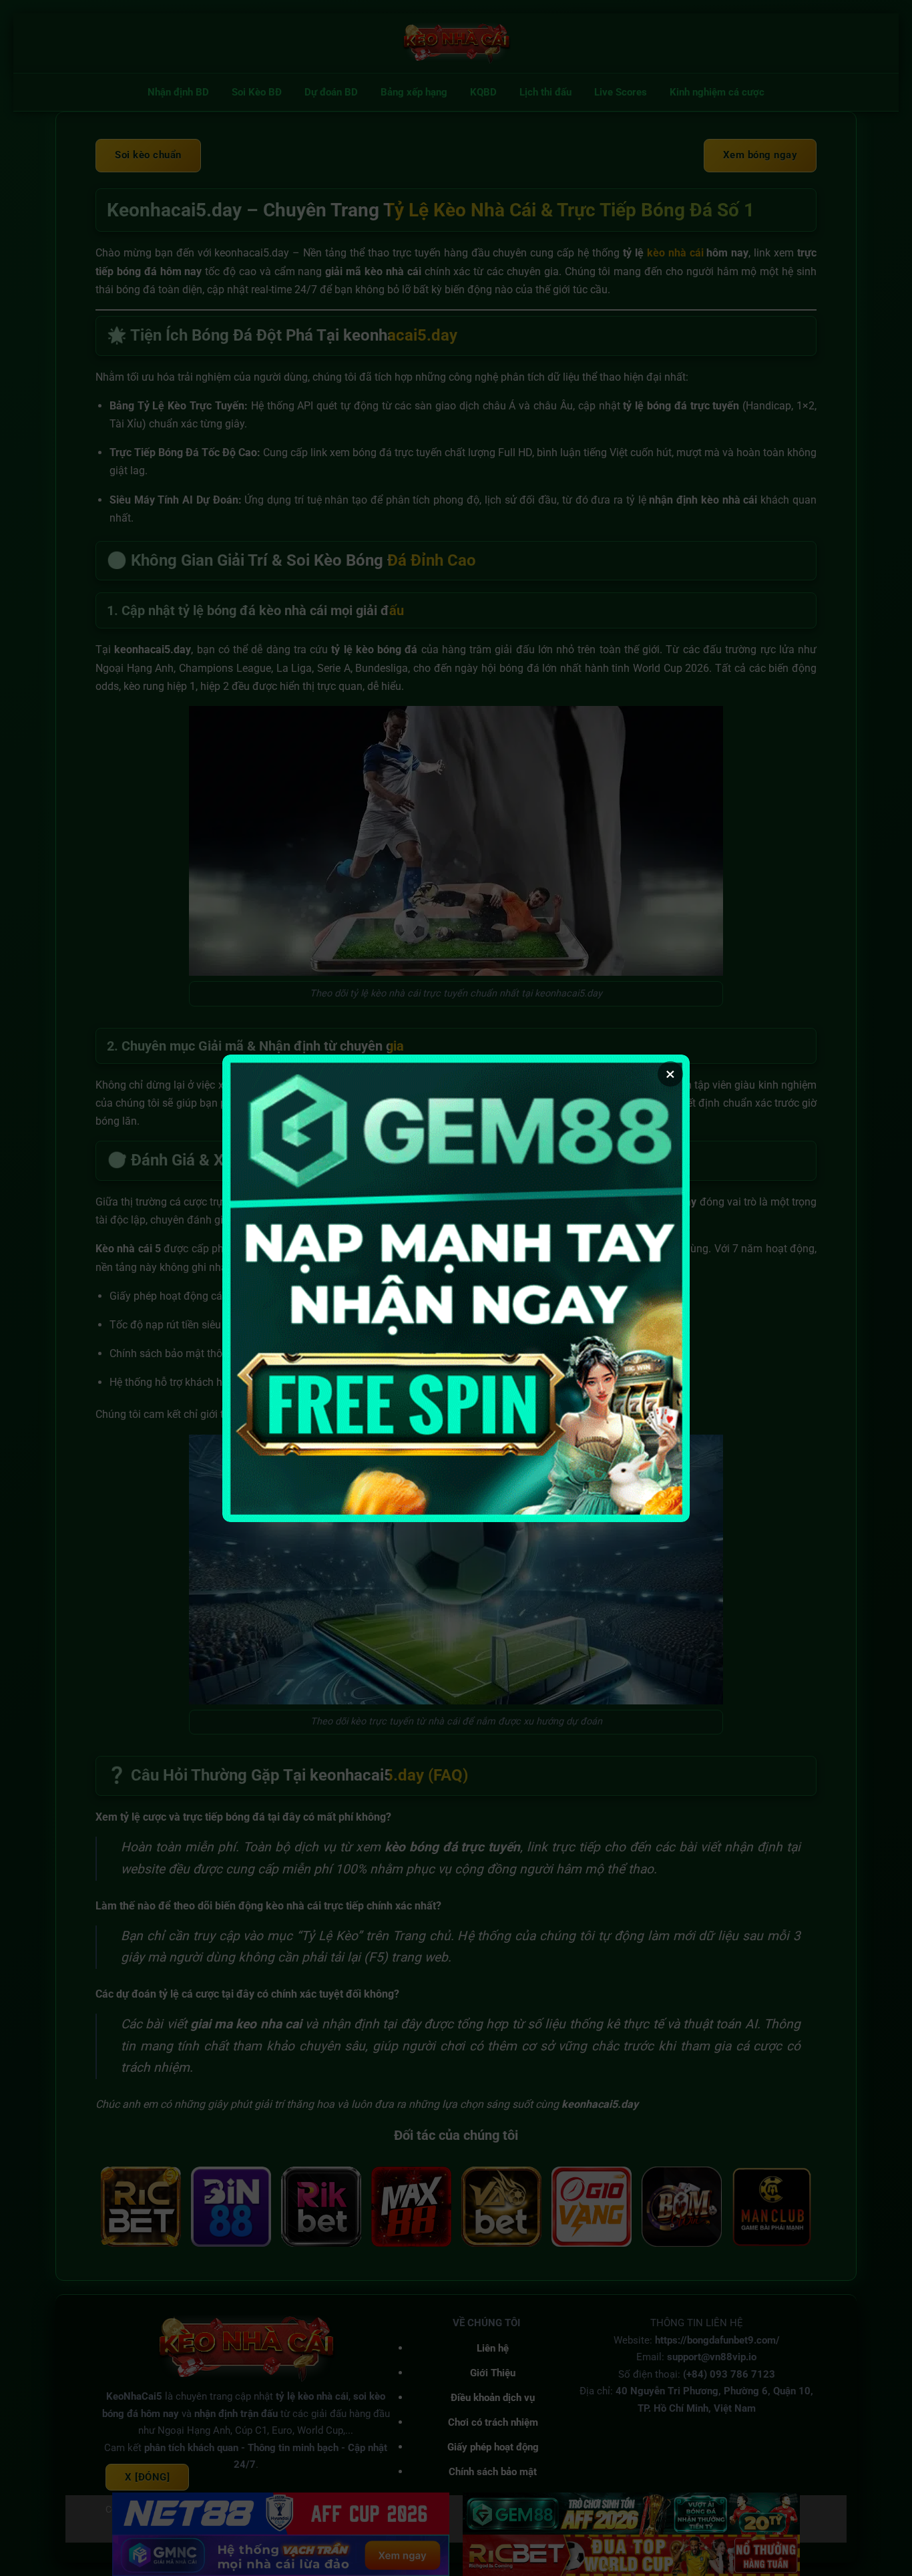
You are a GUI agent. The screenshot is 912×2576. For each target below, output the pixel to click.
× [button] (670, 1074)
